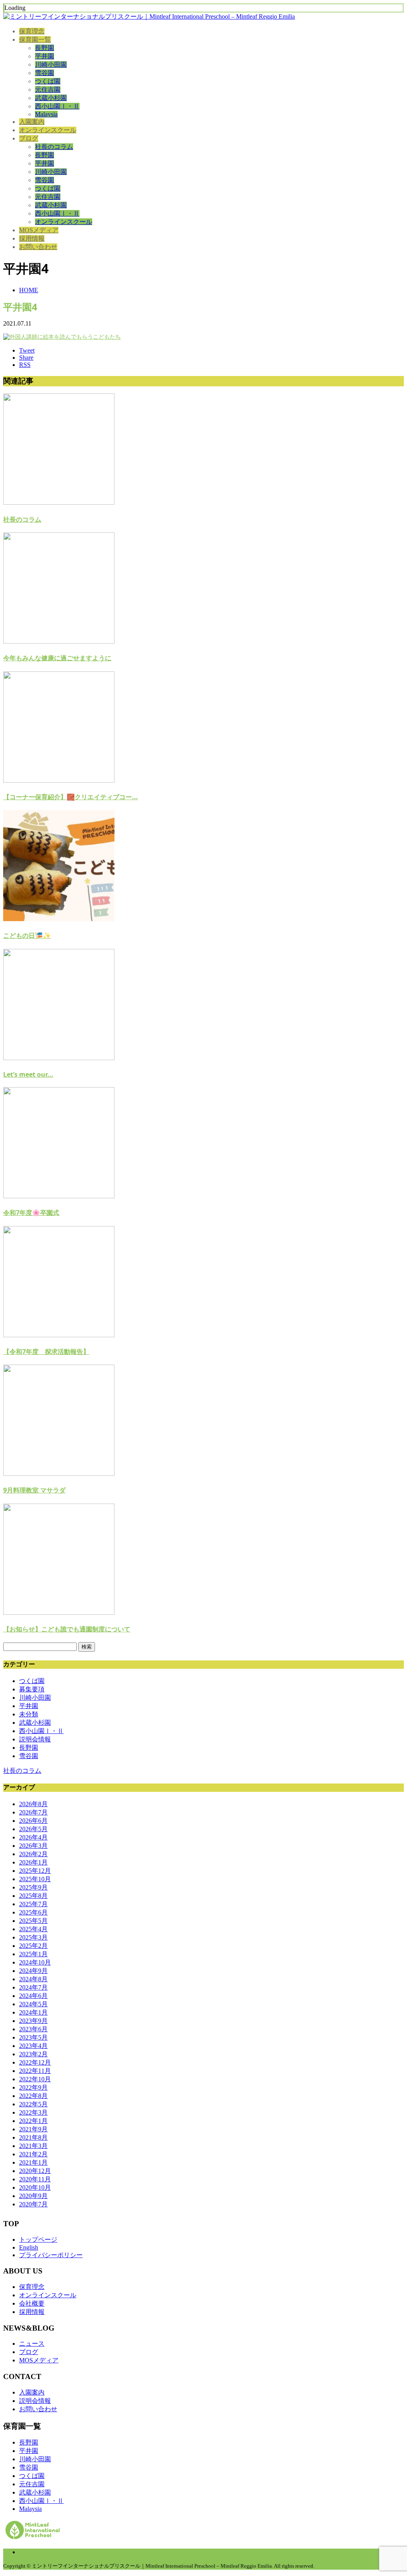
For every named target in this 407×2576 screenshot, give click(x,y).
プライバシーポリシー (51, 2255)
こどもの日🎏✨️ (27, 935)
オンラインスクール (48, 130)
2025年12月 (35, 1871)
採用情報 (32, 238)
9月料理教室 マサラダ (34, 1490)
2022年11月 (35, 2071)
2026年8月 (33, 1804)
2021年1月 (33, 2162)
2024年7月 (33, 1987)
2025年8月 (33, 1896)
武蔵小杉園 (51, 98)
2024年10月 (35, 1962)
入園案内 (32, 122)
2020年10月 (35, 2187)
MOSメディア (39, 230)
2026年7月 (33, 1812)
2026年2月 (33, 1854)
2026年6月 (33, 1821)
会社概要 (32, 2303)
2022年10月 (35, 2079)
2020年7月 (33, 2204)
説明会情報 (35, 1739)
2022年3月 (33, 2112)
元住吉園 (48, 90)
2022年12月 (35, 2062)
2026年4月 (33, 1837)
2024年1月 (33, 2012)
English (29, 2247)
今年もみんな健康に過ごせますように (57, 658)
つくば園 (48, 81)
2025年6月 (33, 1912)
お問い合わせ (38, 247)
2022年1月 (33, 2121)
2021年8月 (33, 2137)
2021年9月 (33, 2129)
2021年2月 (33, 2154)
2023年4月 (33, 2046)
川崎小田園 (51, 65)
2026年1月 (33, 1862)
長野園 (45, 48)
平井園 (45, 56)
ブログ (29, 138)
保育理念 (32, 31)
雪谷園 (45, 73)
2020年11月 (35, 2179)
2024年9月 (33, 1971)
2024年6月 (33, 1996)
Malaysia (46, 114)
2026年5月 (33, 1829)
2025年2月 (33, 1946)
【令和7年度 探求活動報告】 (46, 1352)
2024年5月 (33, 2004)
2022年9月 (33, 2087)
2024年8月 (33, 1979)
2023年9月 (33, 2021)
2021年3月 (33, 2146)
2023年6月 (33, 2029)
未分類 (29, 1714)
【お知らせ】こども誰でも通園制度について (67, 1629)
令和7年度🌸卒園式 (31, 1213)
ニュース (32, 2344)
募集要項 (32, 1689)
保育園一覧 (35, 40)
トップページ (38, 2240)
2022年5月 (33, 2104)
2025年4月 (33, 1929)
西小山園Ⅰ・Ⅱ (57, 106)
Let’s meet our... (28, 1074)
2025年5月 (33, 1921)
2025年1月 (33, 1954)
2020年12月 (35, 2171)
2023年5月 (33, 2037)
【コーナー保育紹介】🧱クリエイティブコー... (71, 797)
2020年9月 (33, 2196)
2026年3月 (33, 1846)
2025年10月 (35, 1879)
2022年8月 (33, 2096)
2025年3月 (33, 1937)
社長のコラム (54, 147)
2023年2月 (33, 2054)
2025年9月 (33, 1887)
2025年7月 (33, 1904)
